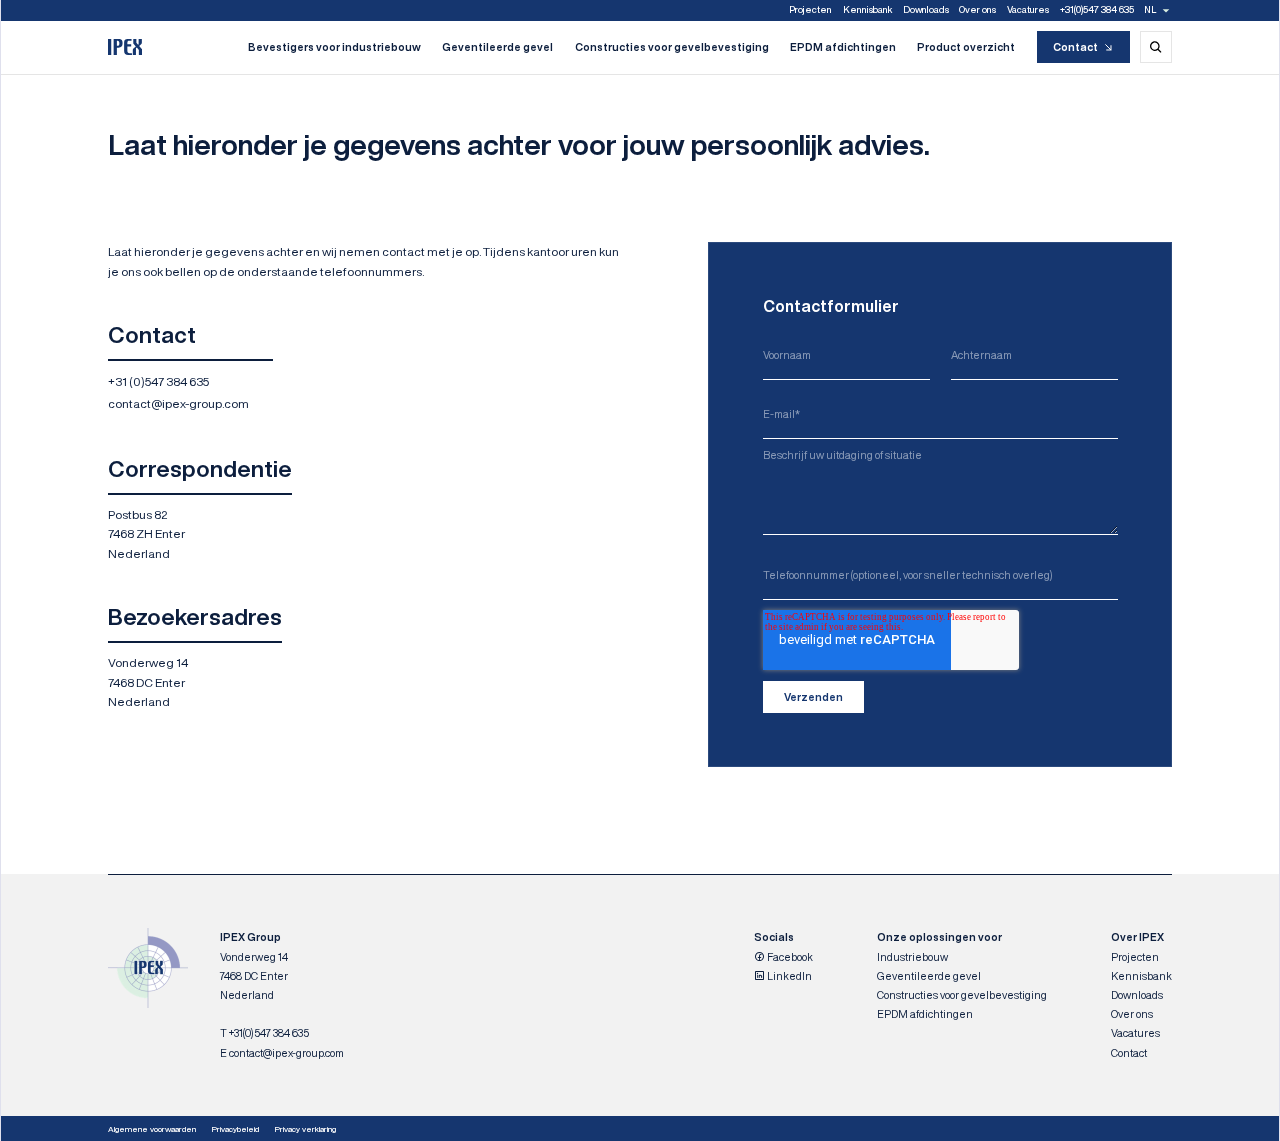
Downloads (926, 9)
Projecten (810, 9)
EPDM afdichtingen (843, 47)
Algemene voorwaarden (152, 1129)
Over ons (977, 9)
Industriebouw (912, 957)
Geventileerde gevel (497, 47)
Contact (1075, 47)
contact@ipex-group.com (178, 403)
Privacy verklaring (305, 1129)
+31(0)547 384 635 (1097, 9)
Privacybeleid (235, 1129)
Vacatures (1028, 9)
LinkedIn (788, 976)
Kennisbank (867, 9)
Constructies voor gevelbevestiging (672, 47)
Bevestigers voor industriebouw (334, 47)
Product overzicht (966, 47)
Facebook (789, 957)
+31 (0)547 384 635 (158, 381)
